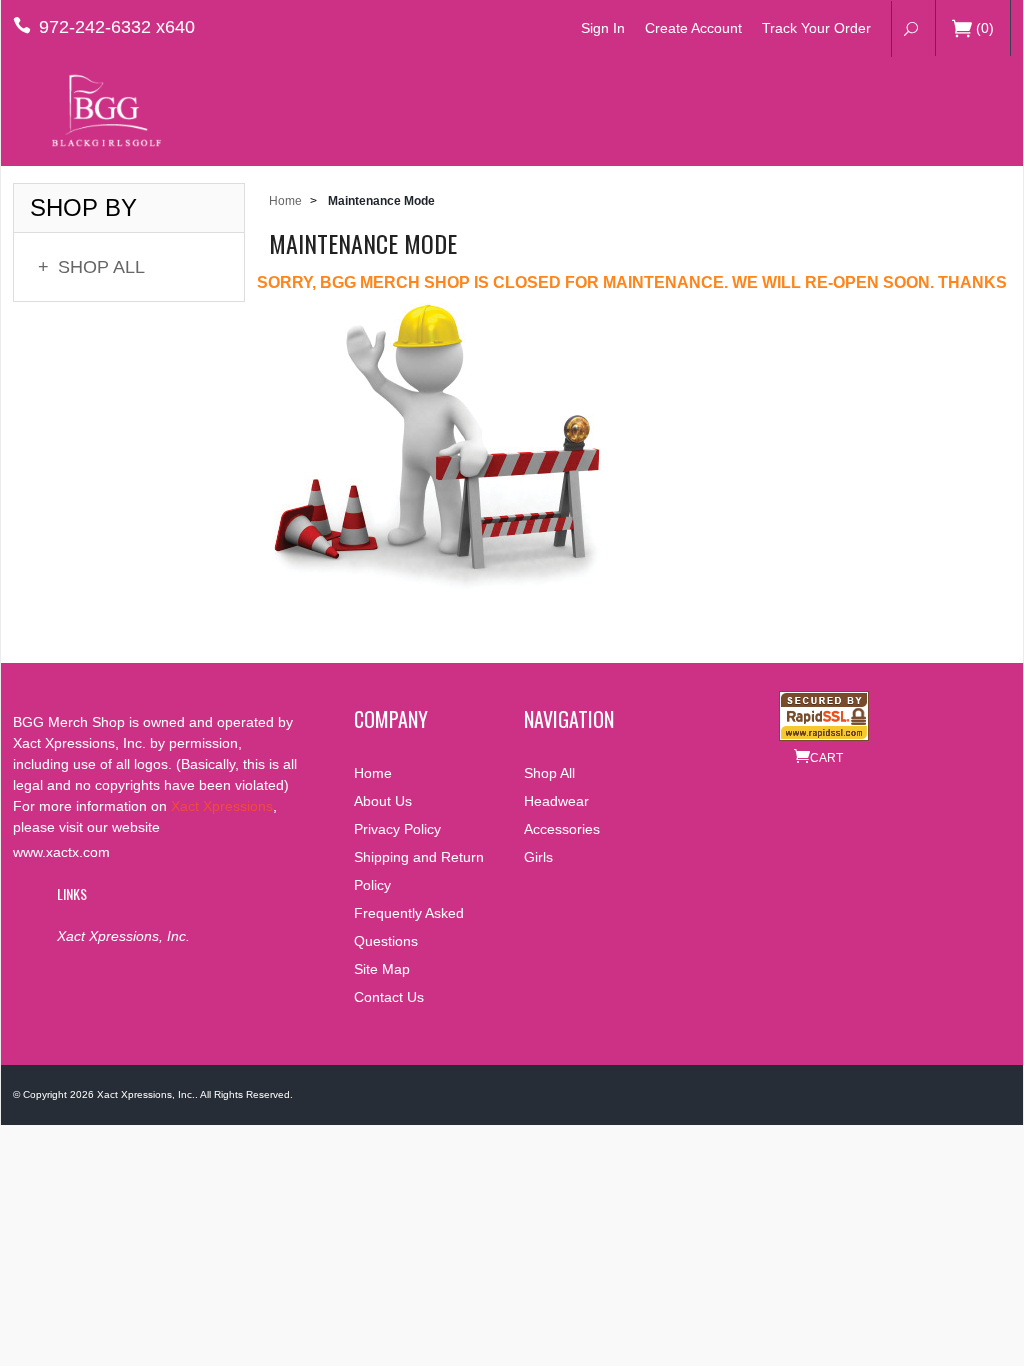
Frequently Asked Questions (409, 927)
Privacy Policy (397, 829)
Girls (538, 857)
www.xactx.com (61, 852)
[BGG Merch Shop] (103, 110)
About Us (383, 801)
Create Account (693, 28)
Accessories (562, 829)
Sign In (603, 28)
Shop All (91, 267)
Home (285, 201)
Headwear (556, 801)
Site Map (382, 969)
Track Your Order (816, 28)
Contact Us (389, 997)
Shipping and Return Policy (419, 871)
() (985, 28)
